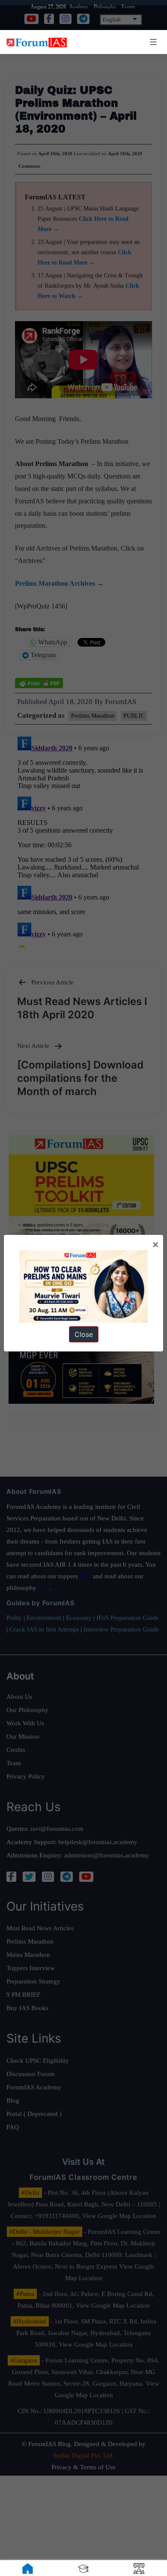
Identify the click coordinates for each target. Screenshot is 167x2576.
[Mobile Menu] (152, 42)
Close (84, 1334)
